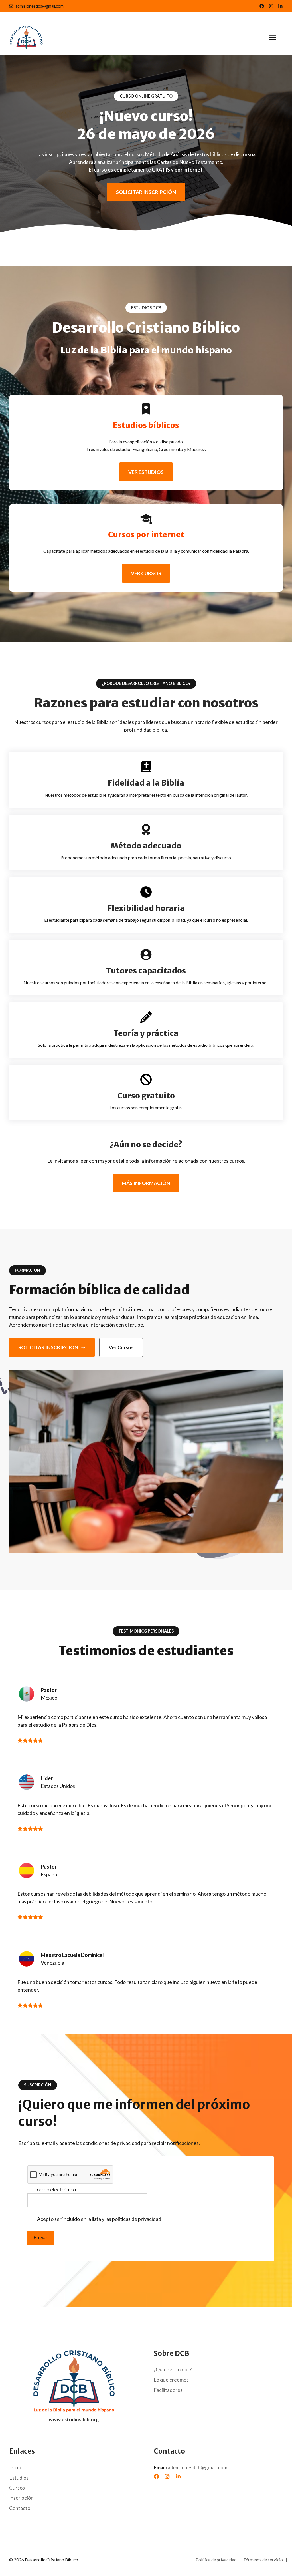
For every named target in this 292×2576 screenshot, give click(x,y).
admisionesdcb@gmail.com (39, 6)
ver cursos (146, 573)
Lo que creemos (171, 2380)
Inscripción (21, 2498)
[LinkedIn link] (271, 6)
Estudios (19, 2478)
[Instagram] (167, 2476)
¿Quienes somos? (173, 2369)
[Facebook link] (262, 6)
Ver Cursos (121, 1347)
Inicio (15, 2467)
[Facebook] (156, 2476)
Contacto (20, 2508)
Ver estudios (146, 472)
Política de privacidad (216, 2560)
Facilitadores (168, 2390)
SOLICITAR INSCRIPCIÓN (146, 192)
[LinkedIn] (178, 2476)
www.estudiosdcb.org (74, 2419)
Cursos (17, 2488)
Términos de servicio (263, 2560)
